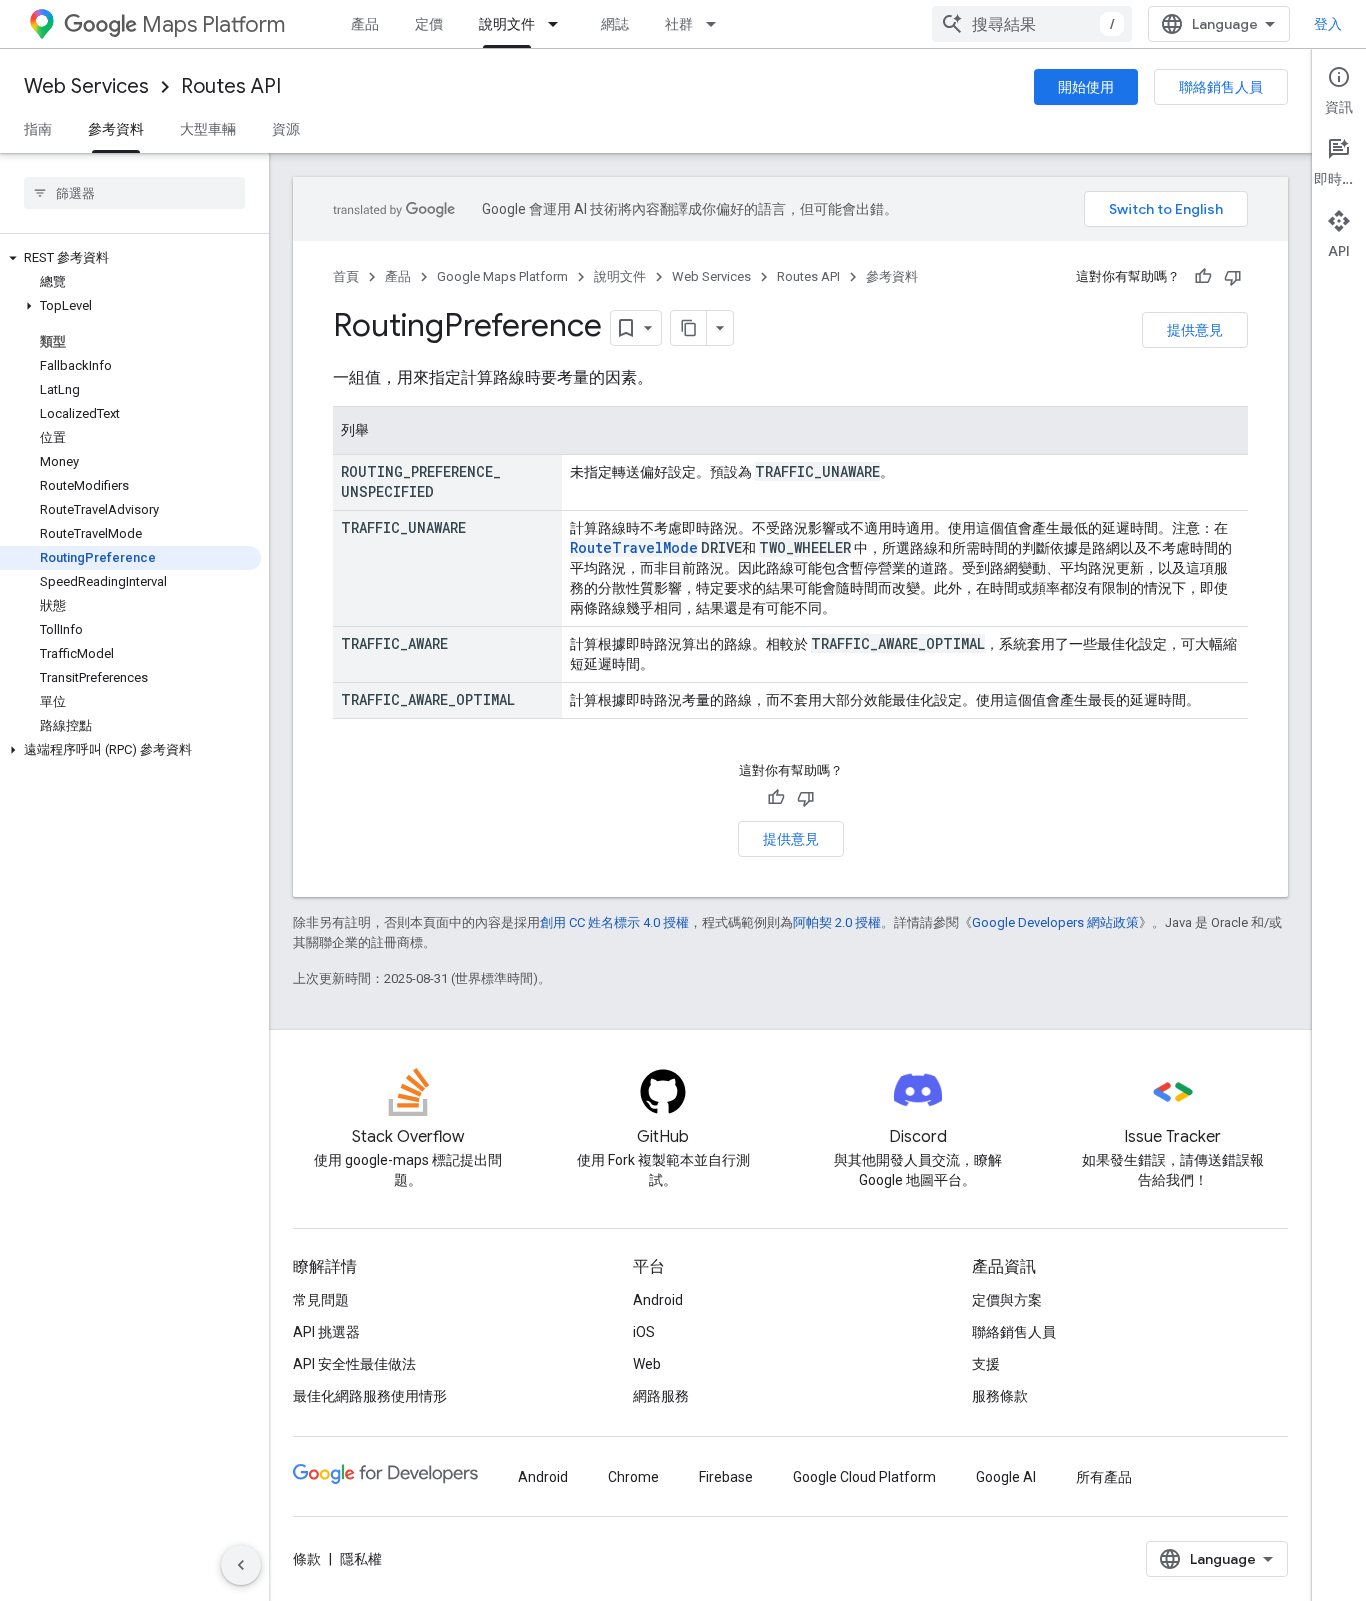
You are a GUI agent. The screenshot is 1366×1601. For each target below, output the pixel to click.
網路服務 (661, 1396)
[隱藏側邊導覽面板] (241, 1565)
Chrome (633, 1477)
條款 (307, 1559)
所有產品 (1104, 1477)
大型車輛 (208, 129)
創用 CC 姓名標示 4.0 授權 (614, 922)
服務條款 (1000, 1396)
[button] (130, 258)
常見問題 (321, 1300)
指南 (38, 129)
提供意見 (1195, 330)
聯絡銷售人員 (1221, 87)
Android (658, 1300)
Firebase (726, 1477)
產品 (365, 24)
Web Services (86, 86)
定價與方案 (1007, 1300)
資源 (286, 129)
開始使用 (1086, 87)
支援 (986, 1364)
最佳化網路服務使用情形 (370, 1396)
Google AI (1006, 1477)
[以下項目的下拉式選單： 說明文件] (559, 24)
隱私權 (361, 1559)
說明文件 (507, 24)
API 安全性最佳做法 (354, 1364)
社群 (679, 24)
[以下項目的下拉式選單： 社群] (717, 24)
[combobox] (1032, 24)
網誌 (615, 24)
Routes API (231, 86)
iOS (644, 1332)
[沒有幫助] (1233, 277)
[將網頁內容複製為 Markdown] (689, 328)
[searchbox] (134, 193)
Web (647, 1364)
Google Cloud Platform (864, 1477)
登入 (1328, 24)
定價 (429, 24)
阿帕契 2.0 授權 (837, 922)
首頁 (346, 276)
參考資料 (116, 129)
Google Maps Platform (502, 276)
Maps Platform (213, 24)
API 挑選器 (326, 1332)
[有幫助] (1203, 277)
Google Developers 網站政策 (1055, 922)
